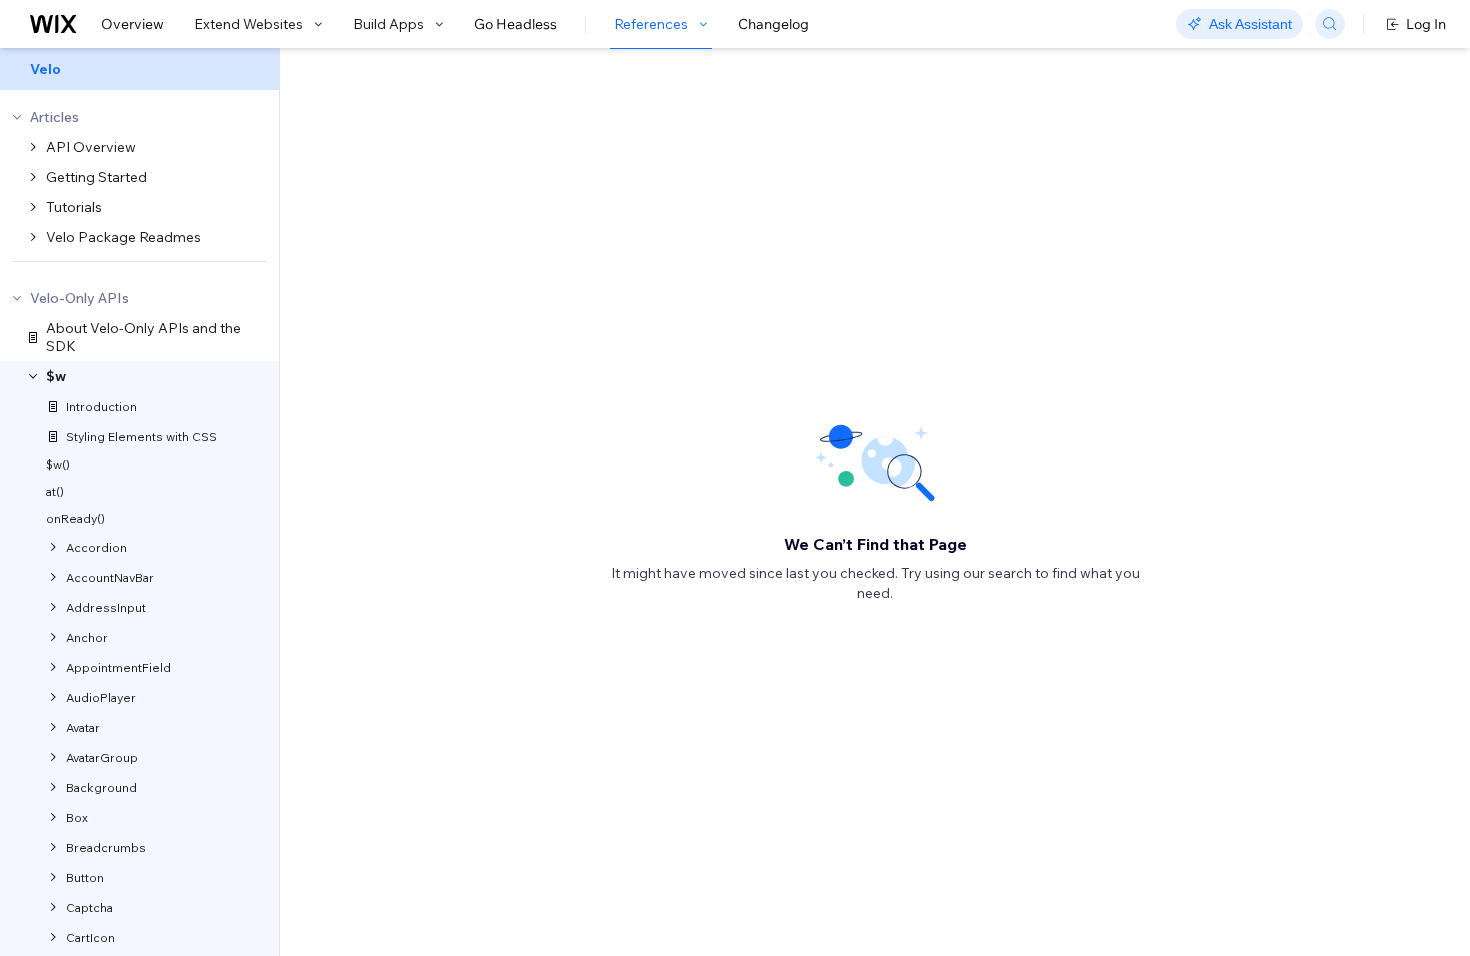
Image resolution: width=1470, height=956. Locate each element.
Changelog (773, 24)
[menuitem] (139, 69)
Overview (132, 24)
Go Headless (515, 24)
